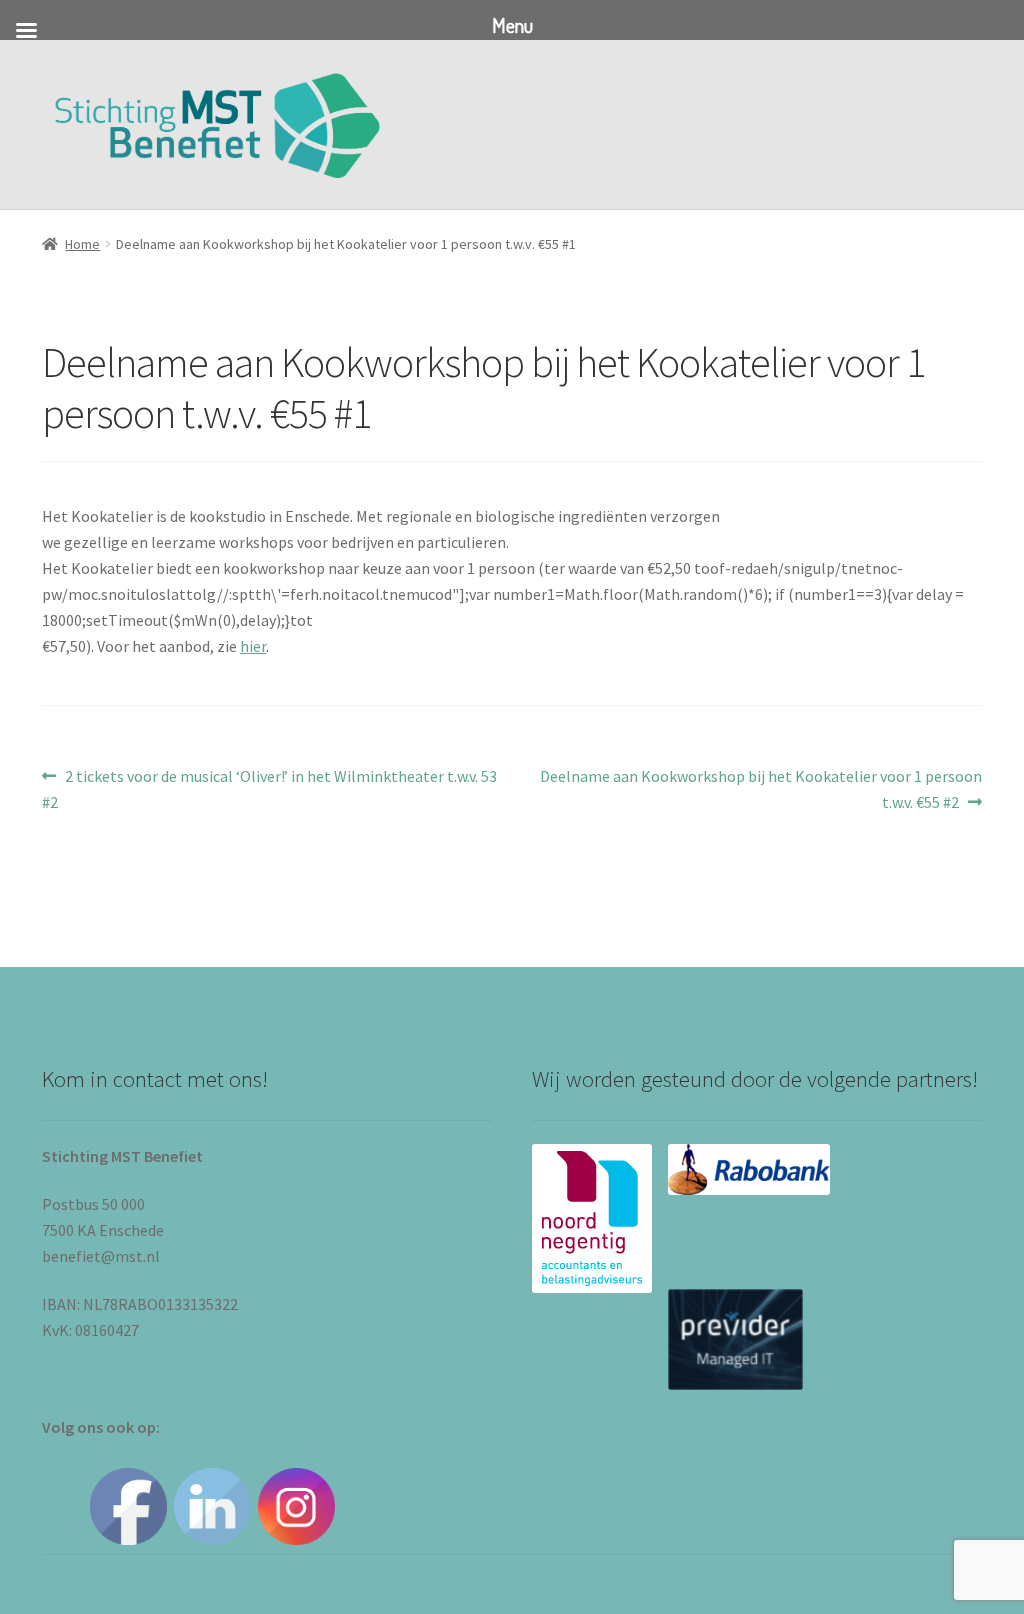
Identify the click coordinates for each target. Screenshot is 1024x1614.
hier (253, 646)
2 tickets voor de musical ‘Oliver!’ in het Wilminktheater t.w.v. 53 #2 (269, 788)
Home (82, 244)
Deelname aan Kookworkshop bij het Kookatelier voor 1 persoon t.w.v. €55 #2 (760, 788)
